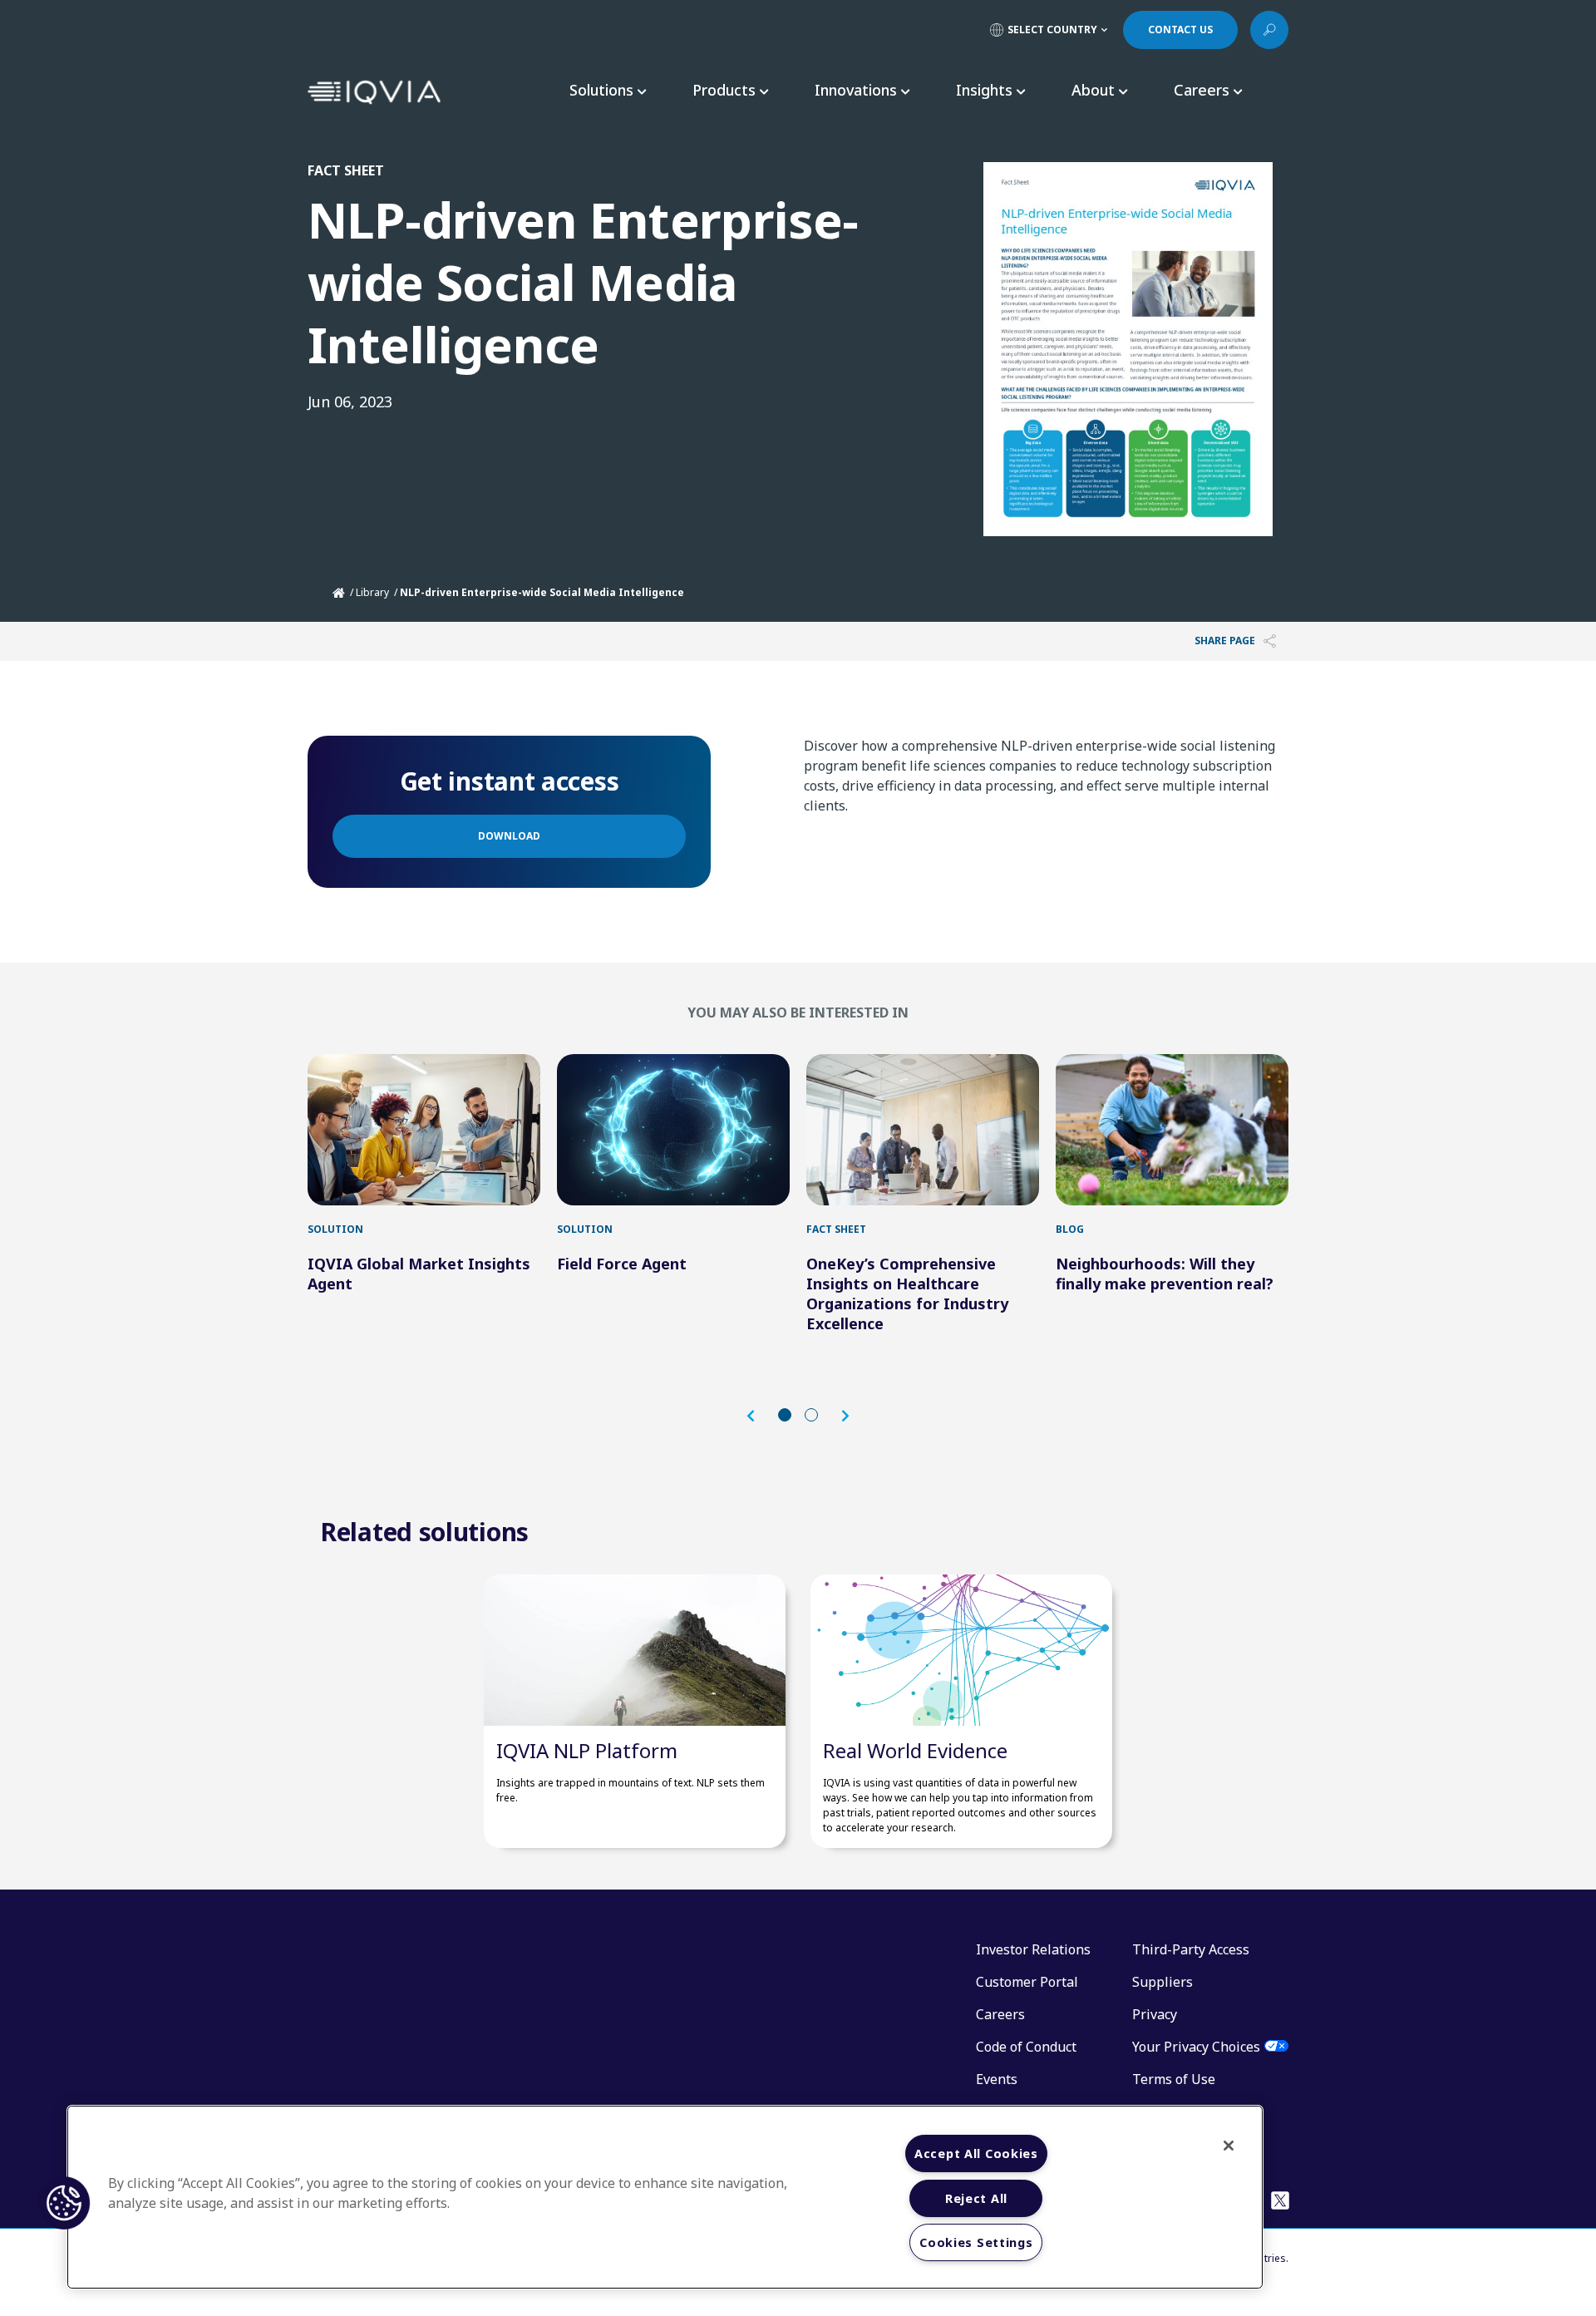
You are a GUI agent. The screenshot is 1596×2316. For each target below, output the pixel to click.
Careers (1000, 2014)
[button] (759, 1416)
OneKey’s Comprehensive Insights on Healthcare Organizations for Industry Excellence (907, 1294)
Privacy (1155, 2014)
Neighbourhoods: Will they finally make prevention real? (1165, 1274)
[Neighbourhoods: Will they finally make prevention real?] (1172, 1130)
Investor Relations (1033, 1949)
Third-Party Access (1191, 1949)
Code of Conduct (1026, 2047)
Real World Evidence (915, 1750)
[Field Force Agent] (673, 1130)
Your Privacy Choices (1196, 2047)
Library (372, 592)
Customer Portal (1027, 1982)
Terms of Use (1174, 2079)
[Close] (1229, 2146)
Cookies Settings (976, 2242)
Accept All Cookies (976, 2153)
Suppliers (1163, 1982)
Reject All (976, 2198)
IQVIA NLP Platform (587, 1750)
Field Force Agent (622, 1264)
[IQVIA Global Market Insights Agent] (424, 1130)
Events (997, 2079)
